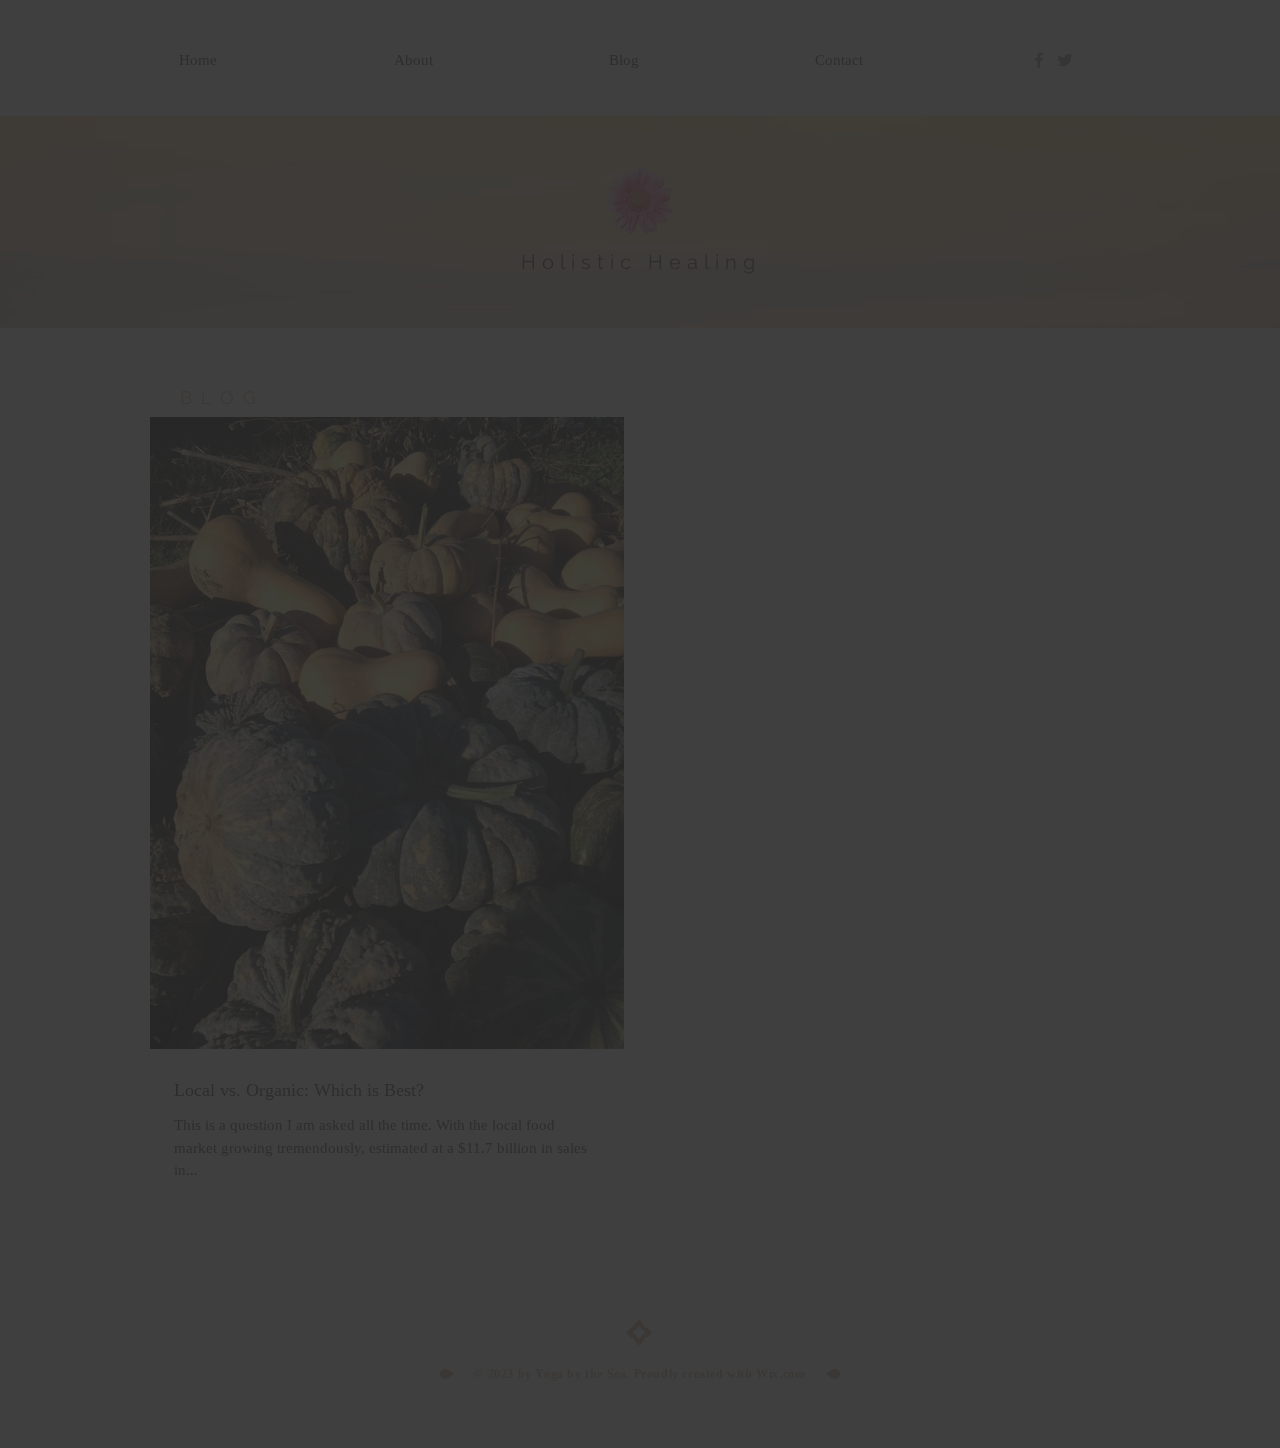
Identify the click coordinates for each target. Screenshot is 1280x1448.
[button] (917, 555)
